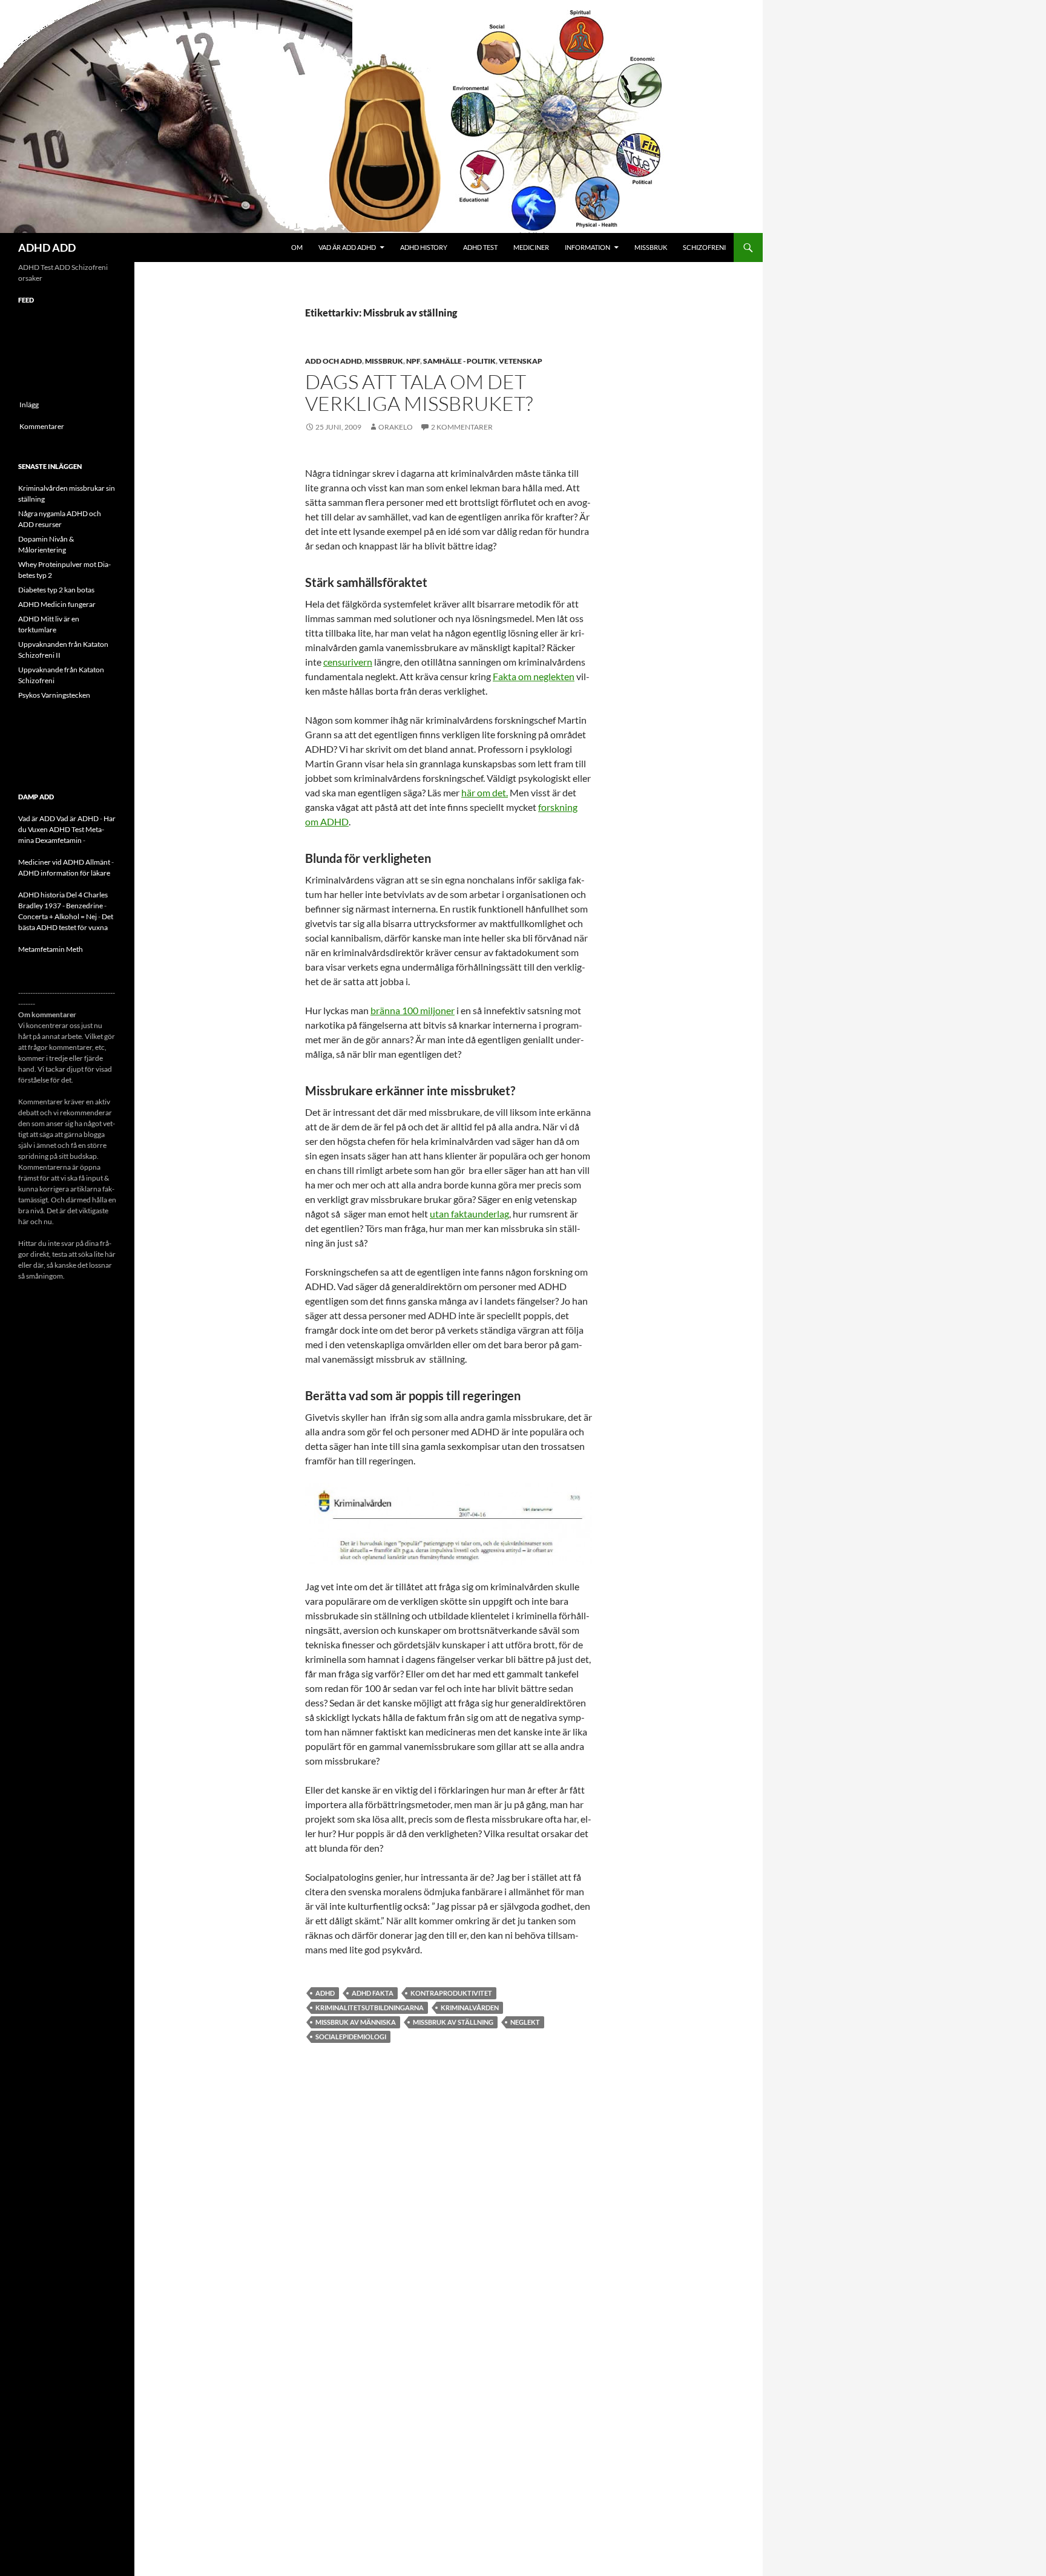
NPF (413, 361)
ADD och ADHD (334, 361)
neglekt (525, 2022)
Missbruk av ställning (453, 2022)
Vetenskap (521, 361)
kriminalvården (470, 2007)
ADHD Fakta (373, 1993)
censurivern (348, 662)
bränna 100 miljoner (413, 1010)
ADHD (325, 1993)
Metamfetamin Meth (51, 949)
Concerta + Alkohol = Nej (58, 916)
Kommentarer (42, 426)
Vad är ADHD (77, 818)
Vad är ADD (37, 818)
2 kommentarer (462, 427)
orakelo (396, 427)
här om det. (485, 792)
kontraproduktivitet (451, 1993)
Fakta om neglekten (534, 676)
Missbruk (651, 247)
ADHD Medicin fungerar (57, 604)
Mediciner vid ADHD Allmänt (64, 862)
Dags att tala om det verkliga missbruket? (419, 392)
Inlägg (29, 405)
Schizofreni (704, 247)
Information (587, 247)
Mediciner (531, 247)
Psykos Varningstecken (54, 695)
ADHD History (424, 247)
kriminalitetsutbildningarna (370, 2007)
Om (297, 247)
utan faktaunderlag (469, 1214)
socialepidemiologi (351, 2037)
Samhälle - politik (459, 361)
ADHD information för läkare (64, 873)
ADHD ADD (47, 247)
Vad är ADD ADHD (347, 247)
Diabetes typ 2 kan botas (56, 590)
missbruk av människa (356, 2022)
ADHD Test (480, 247)
